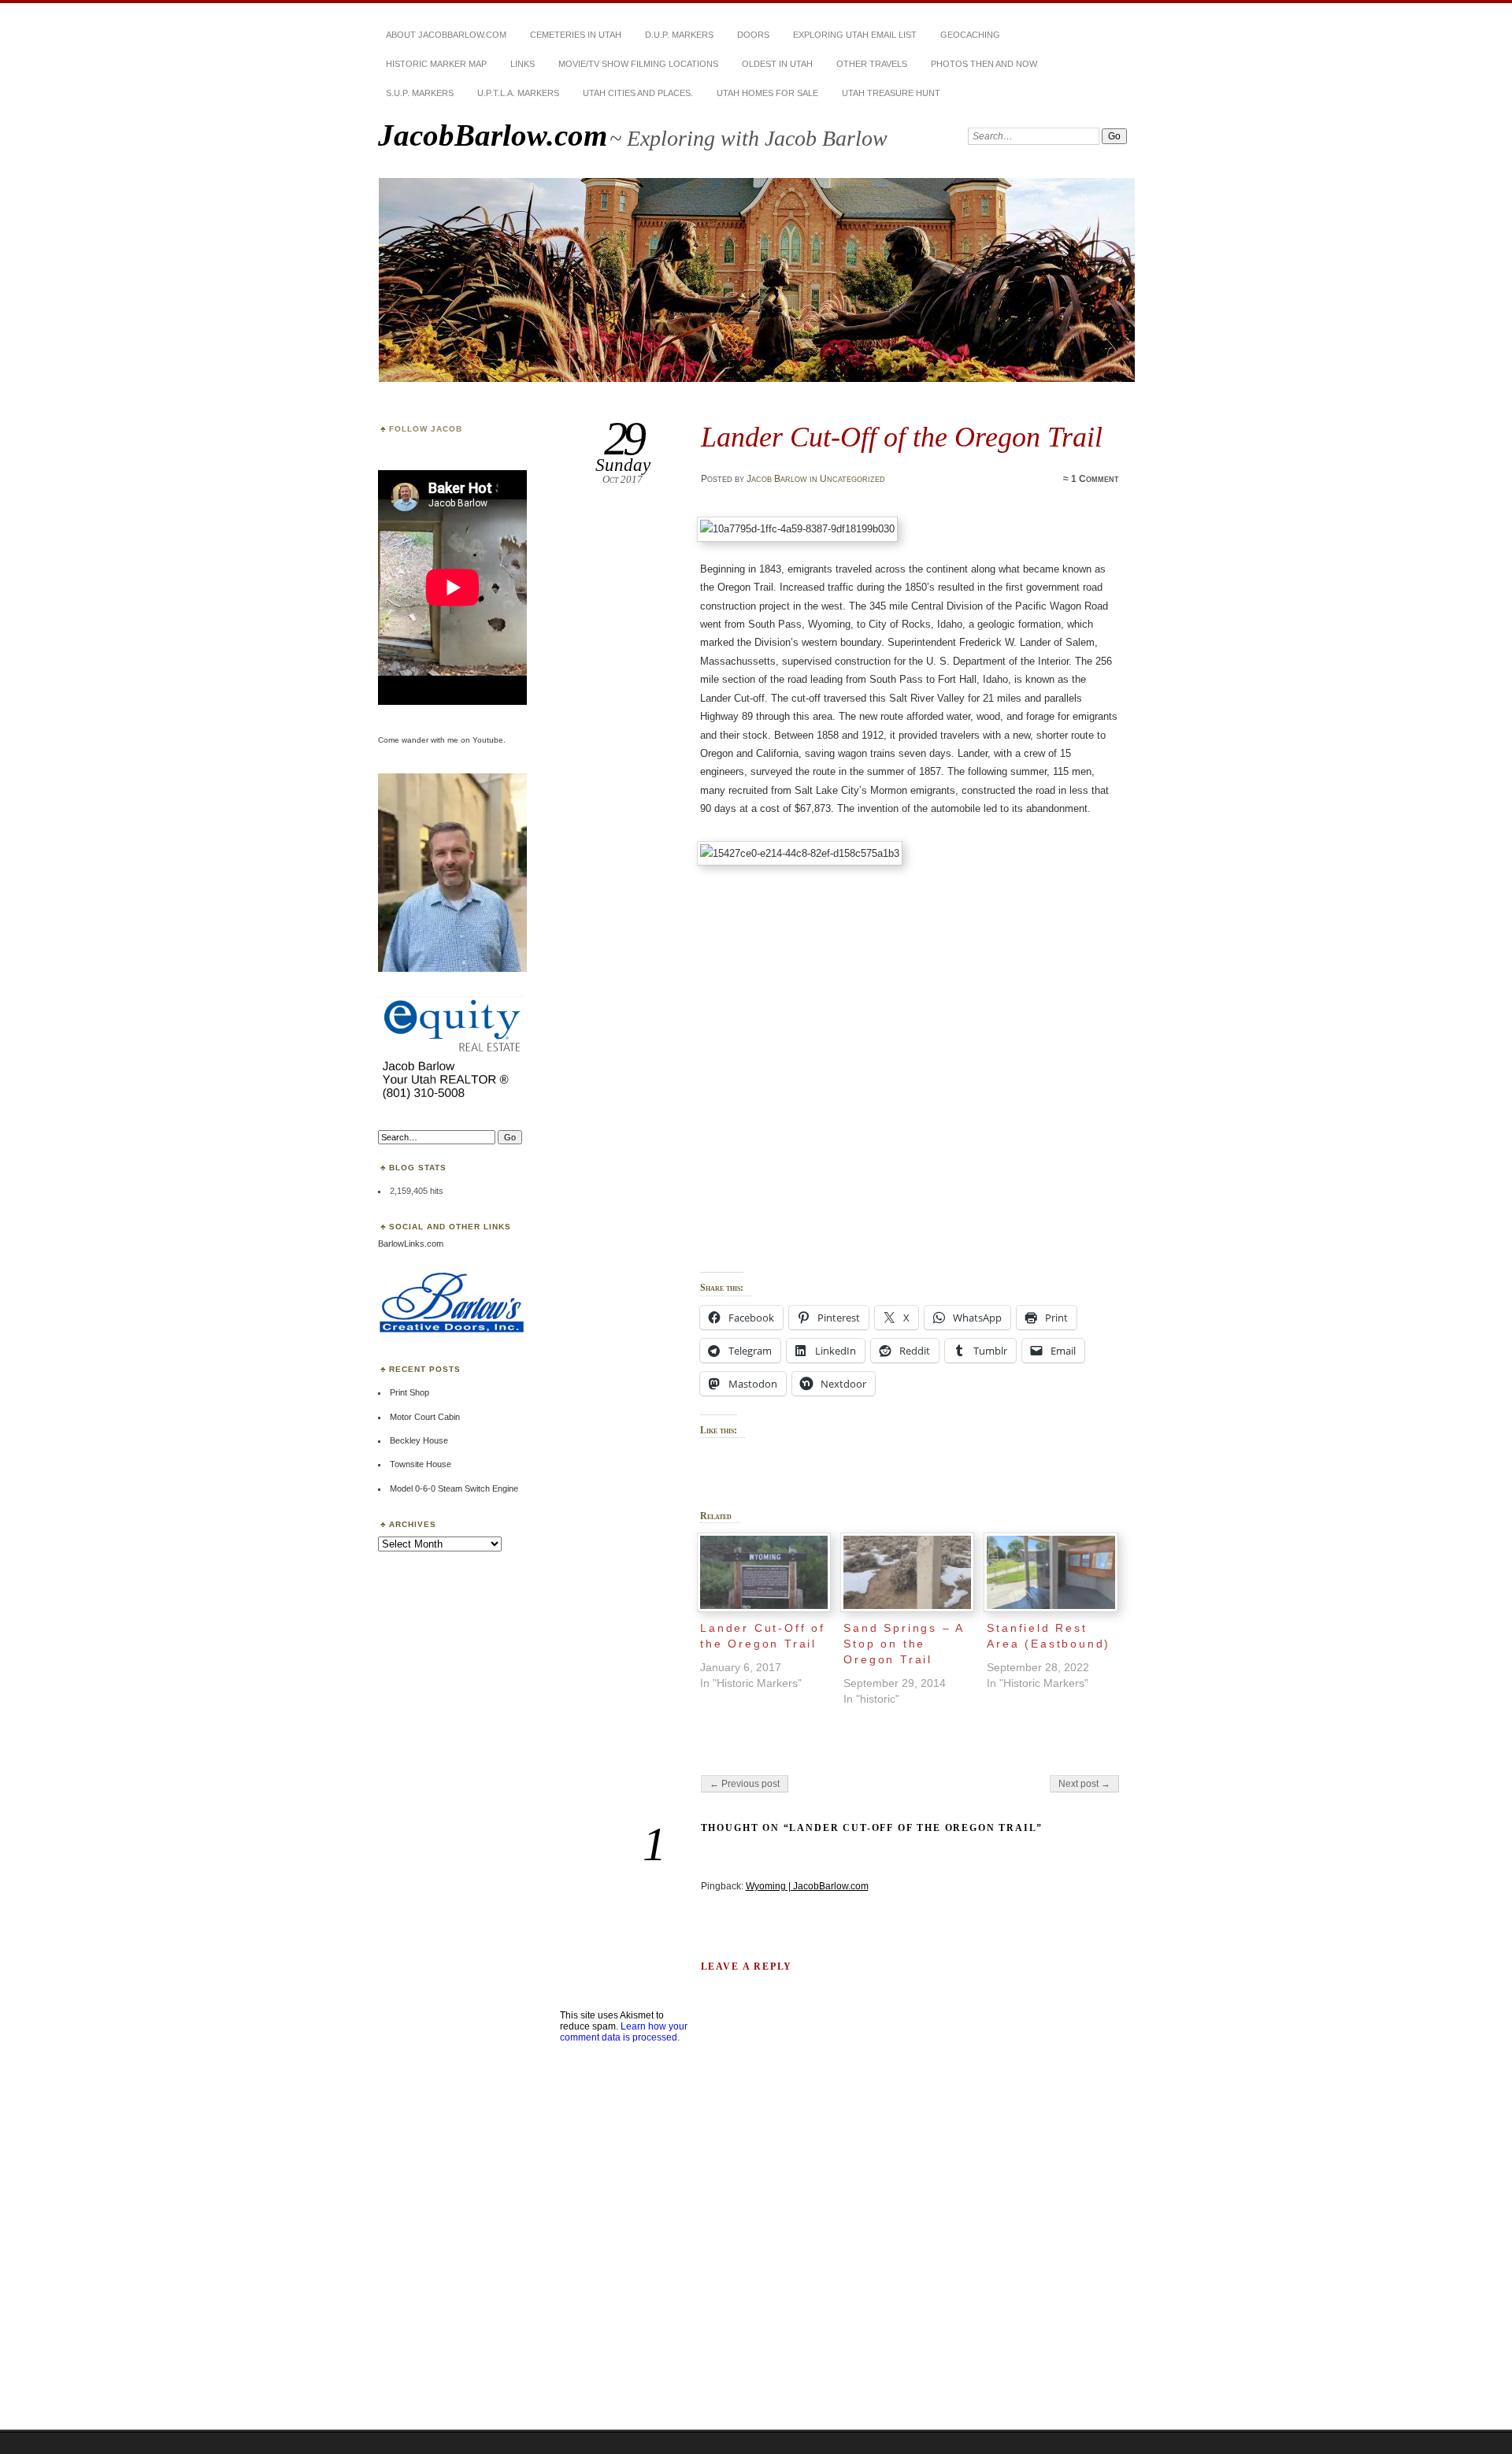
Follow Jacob (426, 429)
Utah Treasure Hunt (891, 93)
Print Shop (409, 1392)
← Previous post (745, 1784)
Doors (753, 35)
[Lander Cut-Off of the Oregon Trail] (764, 1572)
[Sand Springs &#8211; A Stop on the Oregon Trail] (907, 1572)
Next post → (1084, 1784)
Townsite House (421, 1464)
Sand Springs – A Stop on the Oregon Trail (904, 1644)
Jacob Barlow (777, 479)
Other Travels (872, 64)
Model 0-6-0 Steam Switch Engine (454, 1488)
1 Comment (1095, 479)
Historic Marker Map (436, 64)
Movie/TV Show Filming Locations (638, 64)
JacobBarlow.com (493, 135)
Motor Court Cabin (425, 1417)
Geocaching (970, 35)
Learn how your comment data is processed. (624, 2032)
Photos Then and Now (984, 64)
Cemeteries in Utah (576, 35)
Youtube (488, 740)
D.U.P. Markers (679, 35)
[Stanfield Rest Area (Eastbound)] (1051, 1572)
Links (523, 64)
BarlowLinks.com (411, 1244)
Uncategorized (852, 479)
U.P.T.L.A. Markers (518, 93)
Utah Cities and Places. (638, 93)
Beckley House (419, 1440)
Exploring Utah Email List (855, 35)
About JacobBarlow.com (446, 35)
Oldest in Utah (777, 64)
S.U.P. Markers (420, 93)
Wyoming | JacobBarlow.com (807, 1886)
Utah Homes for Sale (767, 93)
